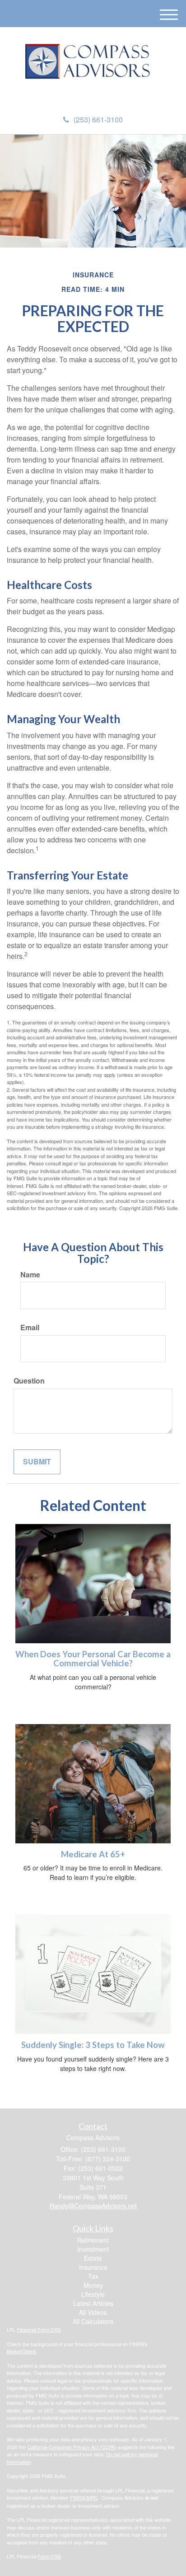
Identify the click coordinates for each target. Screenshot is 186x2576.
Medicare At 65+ (93, 1854)
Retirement (93, 2240)
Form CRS (49, 2556)
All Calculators (93, 2321)
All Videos (93, 2312)
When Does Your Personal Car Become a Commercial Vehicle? (93, 1659)
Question (29, 1381)
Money (93, 2285)
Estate (93, 2258)
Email (30, 1328)
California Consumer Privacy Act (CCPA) (72, 2447)
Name (30, 1275)
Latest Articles (93, 2303)
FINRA (77, 2497)
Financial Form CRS (39, 2329)
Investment (93, 2249)
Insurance (93, 2267)
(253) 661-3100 (98, 119)
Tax (93, 2276)
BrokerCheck (21, 2351)
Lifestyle (93, 2294)
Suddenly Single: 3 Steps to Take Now (93, 2045)
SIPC (92, 2497)
